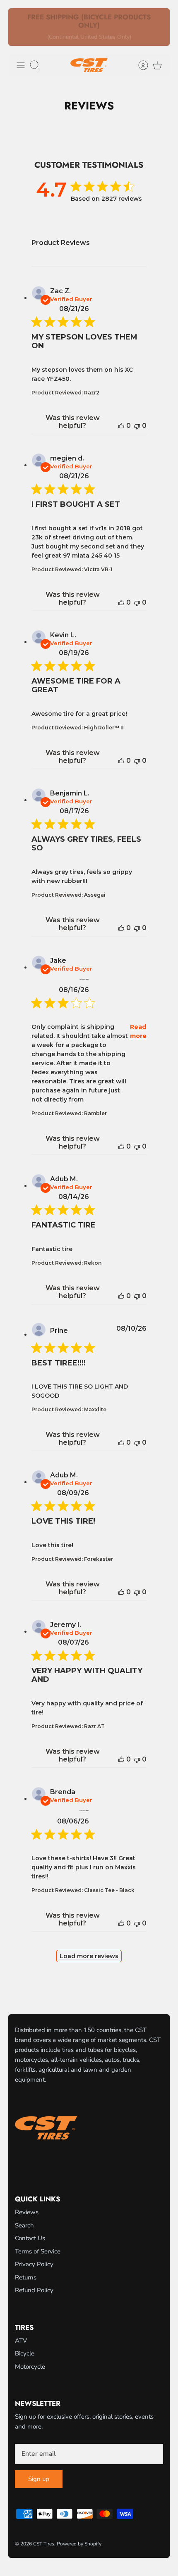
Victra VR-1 (98, 569)
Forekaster (99, 1559)
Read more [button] (138, 1031)
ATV (21, 2341)
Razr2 (92, 393)
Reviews (27, 2212)
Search (24, 2225)
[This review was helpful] (121, 426)
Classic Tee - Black (109, 1890)
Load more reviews (89, 1956)
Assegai (95, 895)
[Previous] (19, 27)
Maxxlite (95, 1409)
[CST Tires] (89, 65)
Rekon (93, 1263)
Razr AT (94, 1726)
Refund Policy (34, 2290)
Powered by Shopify (79, 2544)
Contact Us (30, 2238)
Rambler (95, 1113)
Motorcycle (30, 2367)
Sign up (39, 2479)
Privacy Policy (34, 2264)
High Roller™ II (104, 728)
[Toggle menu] (21, 65)
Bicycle (25, 2353)
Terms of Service (38, 2251)
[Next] (159, 27)
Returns (26, 2277)
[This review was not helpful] (137, 426)
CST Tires (44, 2544)
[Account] (139, 65)
